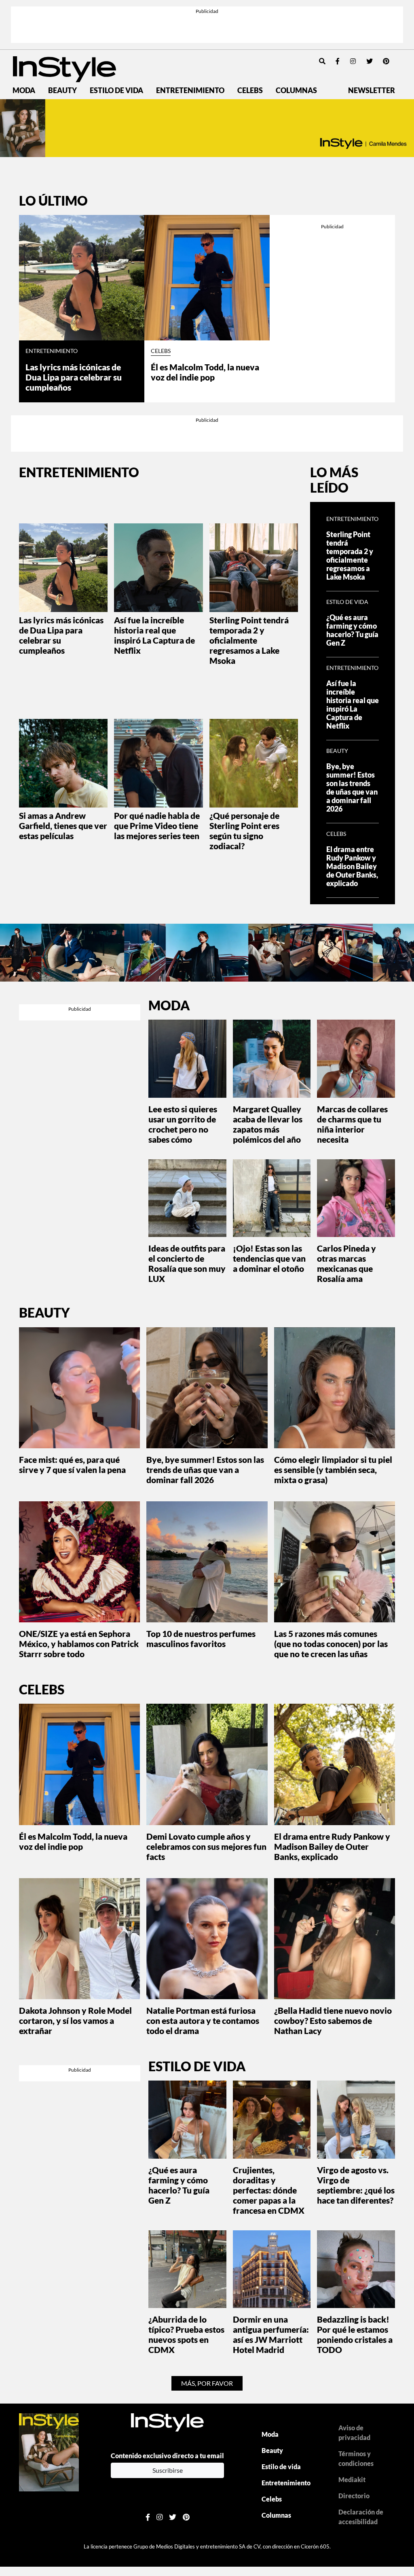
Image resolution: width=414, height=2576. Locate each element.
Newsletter (372, 90)
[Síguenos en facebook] (338, 61)
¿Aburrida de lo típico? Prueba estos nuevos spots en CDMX (186, 2334)
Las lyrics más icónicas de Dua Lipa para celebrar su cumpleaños (74, 377)
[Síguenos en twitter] (370, 61)
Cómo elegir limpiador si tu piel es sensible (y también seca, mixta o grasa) (333, 1470)
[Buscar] (322, 61)
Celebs (250, 90)
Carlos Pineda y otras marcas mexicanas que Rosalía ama (346, 1263)
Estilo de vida (116, 90)
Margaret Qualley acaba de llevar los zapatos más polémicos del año (268, 1124)
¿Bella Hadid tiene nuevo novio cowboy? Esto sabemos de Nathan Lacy (333, 2020)
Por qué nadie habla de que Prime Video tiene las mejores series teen (157, 826)
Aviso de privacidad (354, 2433)
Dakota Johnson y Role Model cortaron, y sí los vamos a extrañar (75, 2020)
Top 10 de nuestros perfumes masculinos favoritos (201, 1639)
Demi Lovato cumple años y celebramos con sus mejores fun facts (206, 1846)
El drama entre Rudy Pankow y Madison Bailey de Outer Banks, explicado (352, 866)
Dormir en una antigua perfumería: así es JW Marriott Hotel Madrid (271, 2334)
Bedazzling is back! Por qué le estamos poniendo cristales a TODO (355, 2334)
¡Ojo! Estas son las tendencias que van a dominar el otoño (269, 1258)
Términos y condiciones (356, 2458)
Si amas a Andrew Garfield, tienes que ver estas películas (63, 826)
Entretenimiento (190, 90)
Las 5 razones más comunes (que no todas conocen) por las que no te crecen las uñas (331, 1644)
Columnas (296, 90)
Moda (24, 90)
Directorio (354, 2496)
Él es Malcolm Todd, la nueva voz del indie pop (205, 372)
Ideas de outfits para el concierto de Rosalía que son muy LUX (187, 1263)
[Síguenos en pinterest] (386, 61)
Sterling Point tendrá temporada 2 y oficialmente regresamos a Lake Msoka (249, 640)
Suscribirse (168, 2470)
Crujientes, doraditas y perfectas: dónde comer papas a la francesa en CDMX (269, 2190)
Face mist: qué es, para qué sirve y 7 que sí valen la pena (72, 1464)
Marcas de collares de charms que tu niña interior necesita (352, 1124)
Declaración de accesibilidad (361, 2517)
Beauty (62, 90)
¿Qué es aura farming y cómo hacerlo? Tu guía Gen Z (352, 630)
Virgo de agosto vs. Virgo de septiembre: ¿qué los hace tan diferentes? (356, 2185)
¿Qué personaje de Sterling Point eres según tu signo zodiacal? (244, 831)
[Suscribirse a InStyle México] (49, 2452)
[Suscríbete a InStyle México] (207, 128)
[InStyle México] (64, 68)
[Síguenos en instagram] (353, 61)
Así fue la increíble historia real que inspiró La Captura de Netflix (154, 635)
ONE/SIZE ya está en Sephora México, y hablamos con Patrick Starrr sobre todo (79, 1644)
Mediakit (352, 2479)
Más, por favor (207, 2383)
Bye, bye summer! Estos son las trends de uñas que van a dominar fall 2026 (352, 788)
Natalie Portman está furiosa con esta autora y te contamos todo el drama (203, 2020)
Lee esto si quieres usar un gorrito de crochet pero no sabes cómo (183, 1124)
